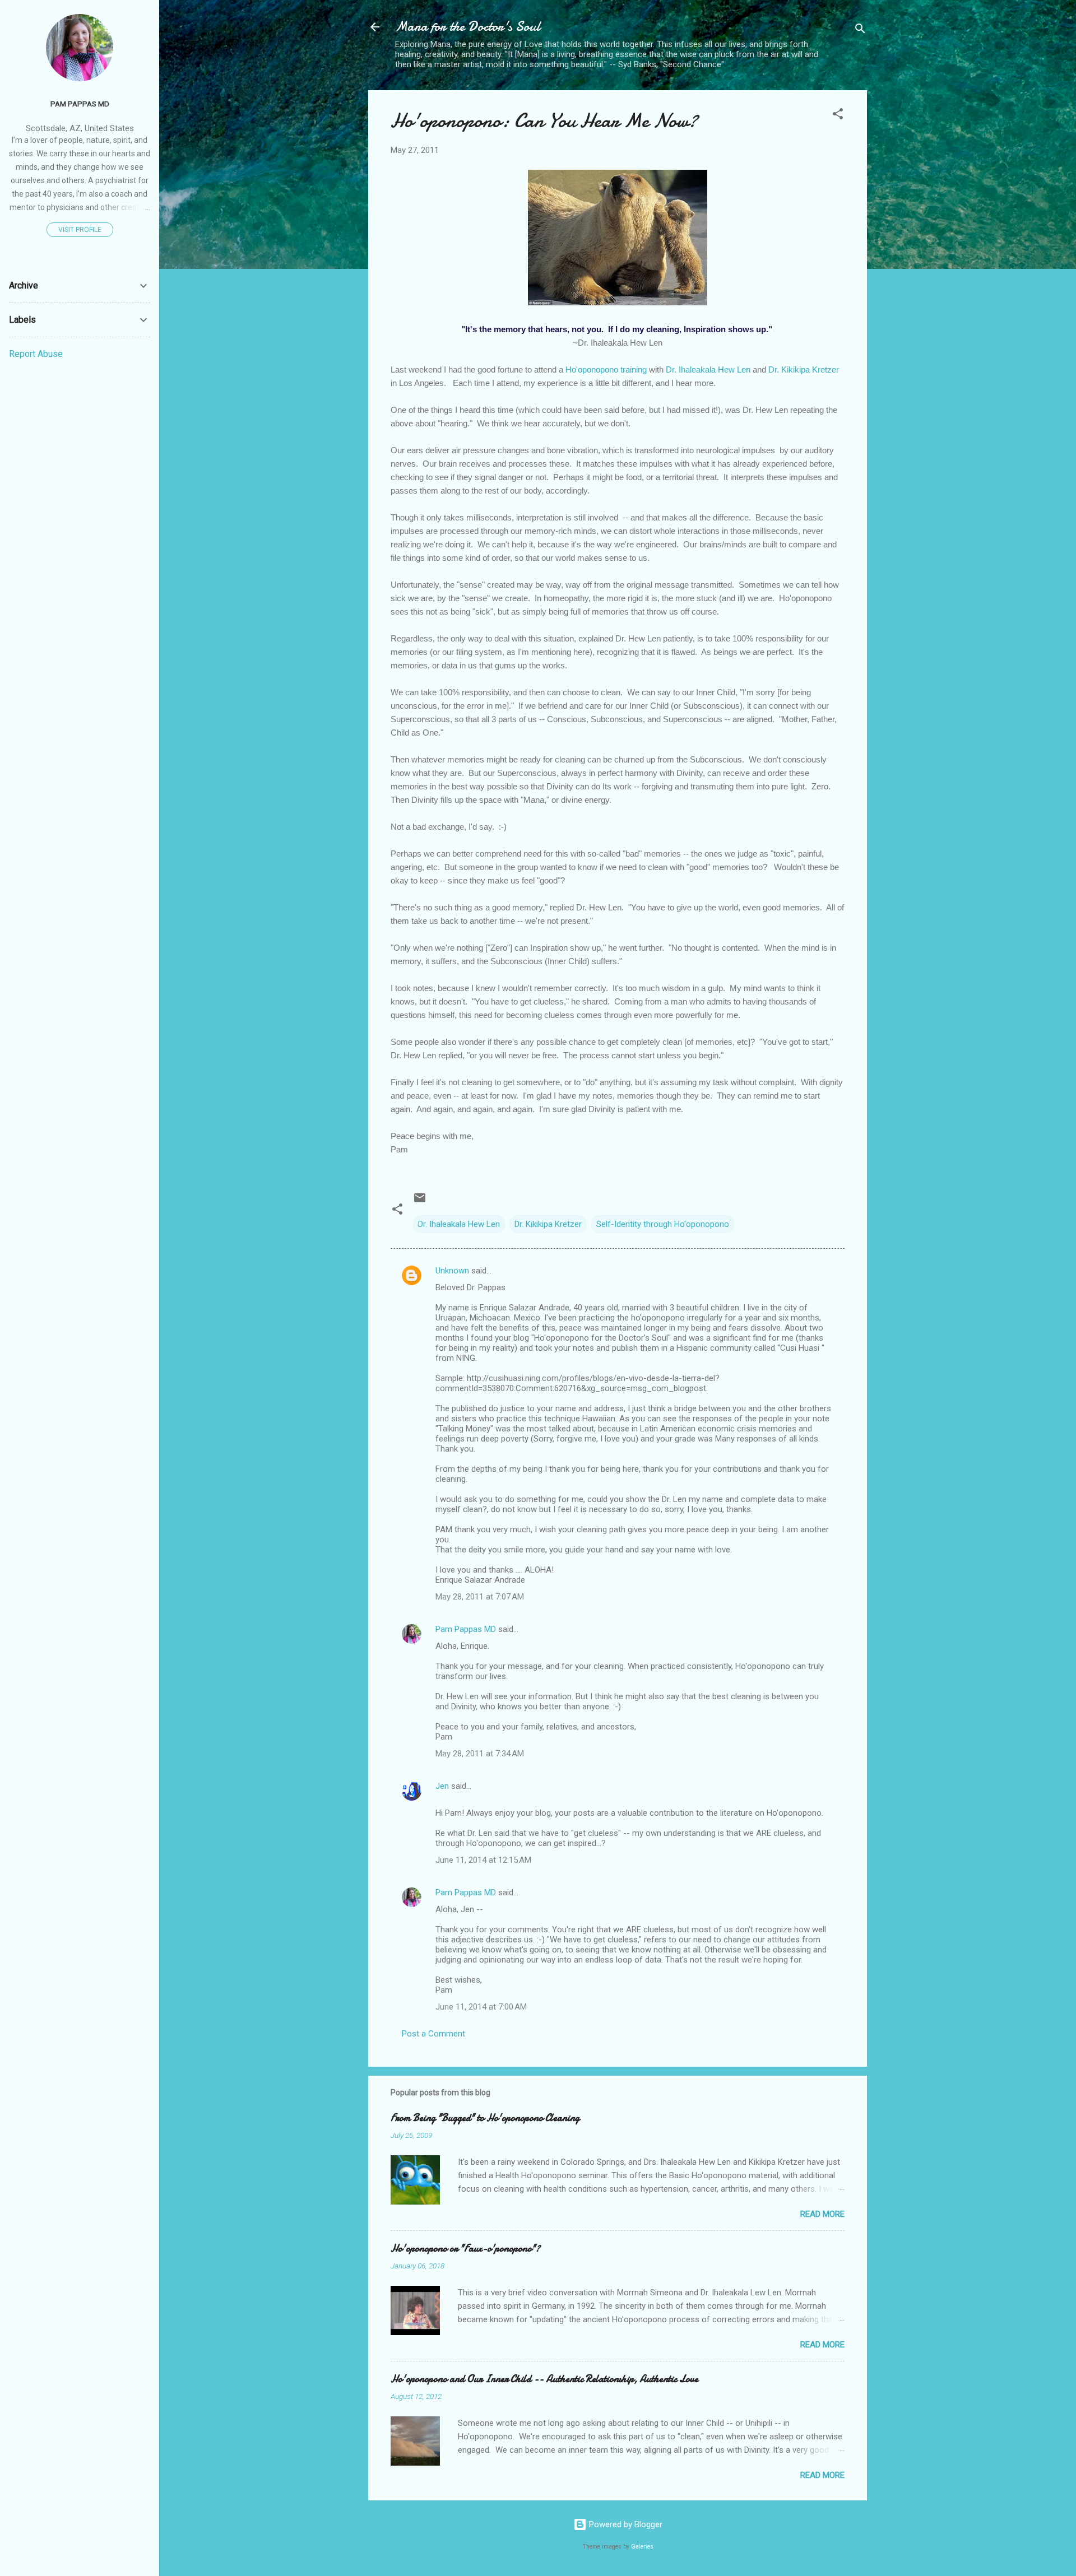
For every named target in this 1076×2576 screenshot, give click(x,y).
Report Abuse (36, 354)
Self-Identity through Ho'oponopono (663, 1224)
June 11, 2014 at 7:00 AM (481, 2007)
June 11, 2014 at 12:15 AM (483, 1860)
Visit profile (80, 230)
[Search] (860, 31)
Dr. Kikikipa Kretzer (804, 369)
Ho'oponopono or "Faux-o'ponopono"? (465, 2249)
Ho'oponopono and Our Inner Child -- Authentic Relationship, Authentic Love (544, 2379)
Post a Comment (433, 2034)
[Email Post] (420, 1202)
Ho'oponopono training (606, 369)
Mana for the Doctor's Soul (468, 27)
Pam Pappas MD (466, 1629)
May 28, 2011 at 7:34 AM (480, 1754)
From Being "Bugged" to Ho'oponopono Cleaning (485, 2118)
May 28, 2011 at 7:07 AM (480, 1597)
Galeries (642, 2547)
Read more (822, 2214)
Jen (442, 1786)
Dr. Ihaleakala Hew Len (708, 369)
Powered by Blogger (625, 2524)
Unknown (452, 1271)
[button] (838, 116)
